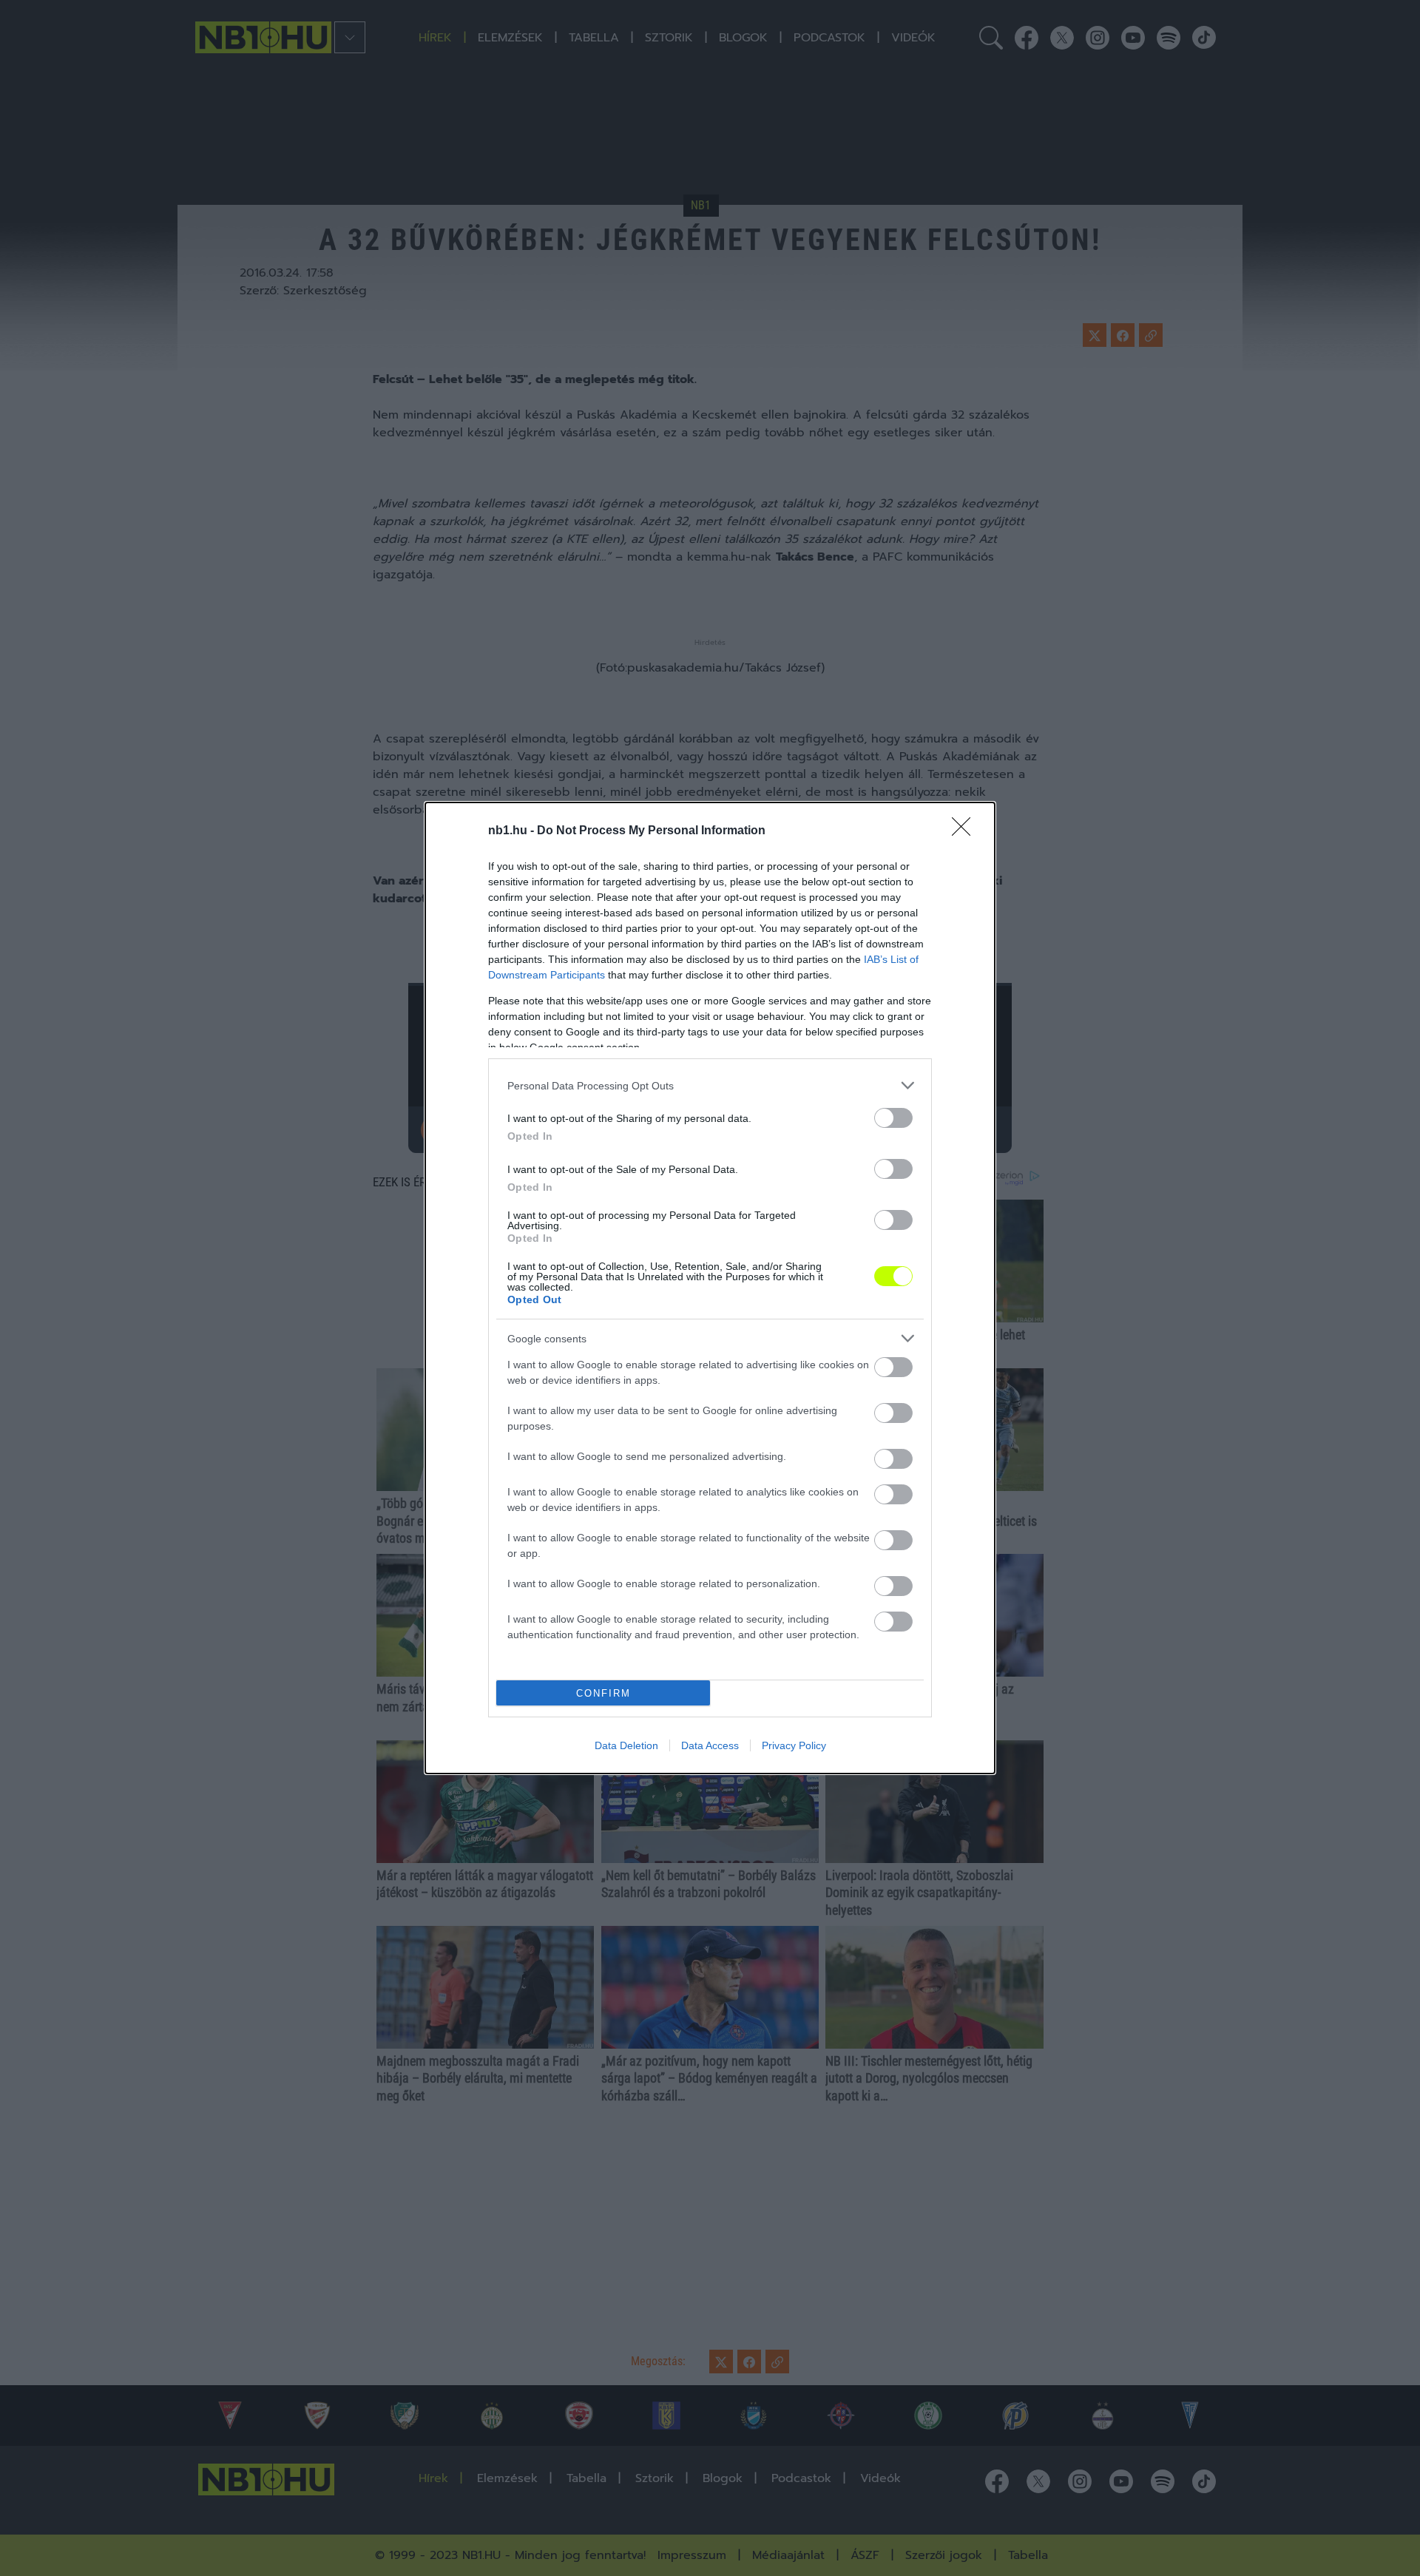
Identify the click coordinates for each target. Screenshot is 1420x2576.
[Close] (966, 831)
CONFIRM (603, 1693)
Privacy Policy (794, 1745)
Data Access (710, 1745)
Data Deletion (626, 1745)
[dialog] (710, 1288)
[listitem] (710, 1085)
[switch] (893, 1118)
